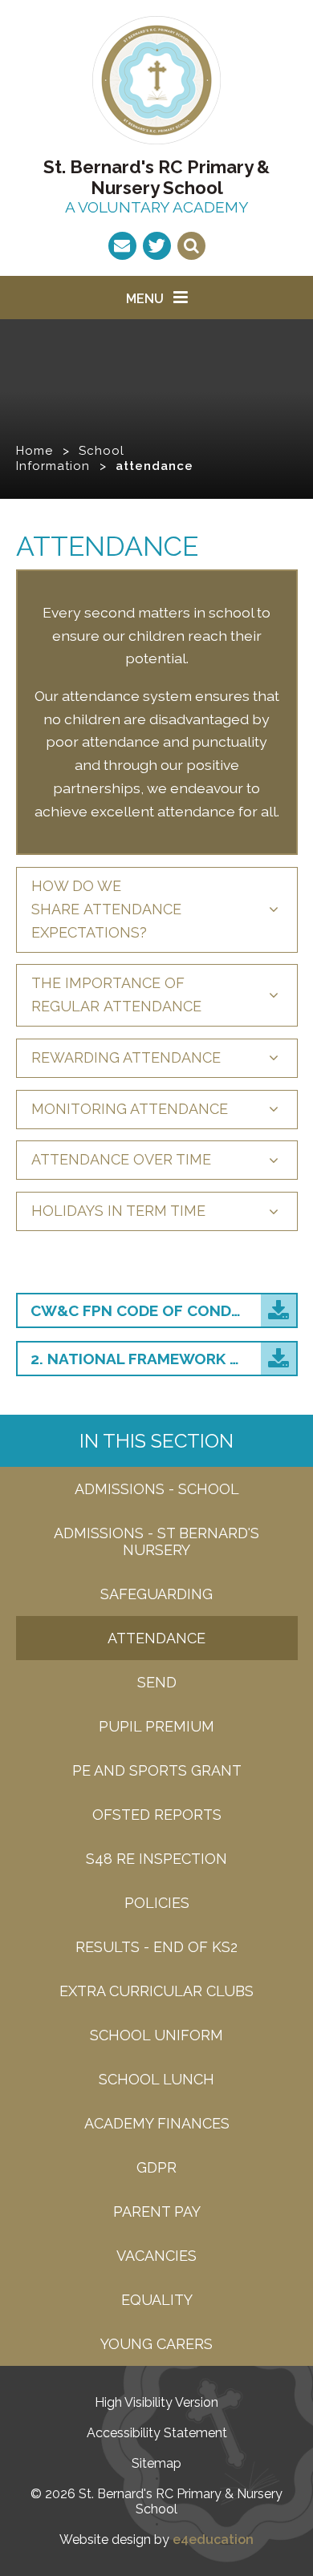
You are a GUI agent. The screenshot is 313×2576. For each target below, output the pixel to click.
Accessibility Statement (157, 2433)
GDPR (156, 2167)
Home (35, 451)
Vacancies (156, 2256)
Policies (157, 1903)
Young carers (156, 2344)
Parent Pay (157, 2211)
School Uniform (156, 2035)
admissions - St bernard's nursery (156, 1541)
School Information (70, 458)
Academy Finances (157, 2123)
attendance (154, 466)
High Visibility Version (156, 2402)
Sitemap (156, 2463)
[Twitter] (157, 246)
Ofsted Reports (157, 1815)
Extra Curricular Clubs (156, 1991)
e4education (213, 2540)
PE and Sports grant (157, 1770)
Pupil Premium (156, 1726)
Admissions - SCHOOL (157, 1489)
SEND (157, 1682)
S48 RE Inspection (156, 1859)
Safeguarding (156, 1594)
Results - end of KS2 (156, 1947)
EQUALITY (157, 2300)
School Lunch (156, 2079)
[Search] (191, 246)
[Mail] (122, 246)
